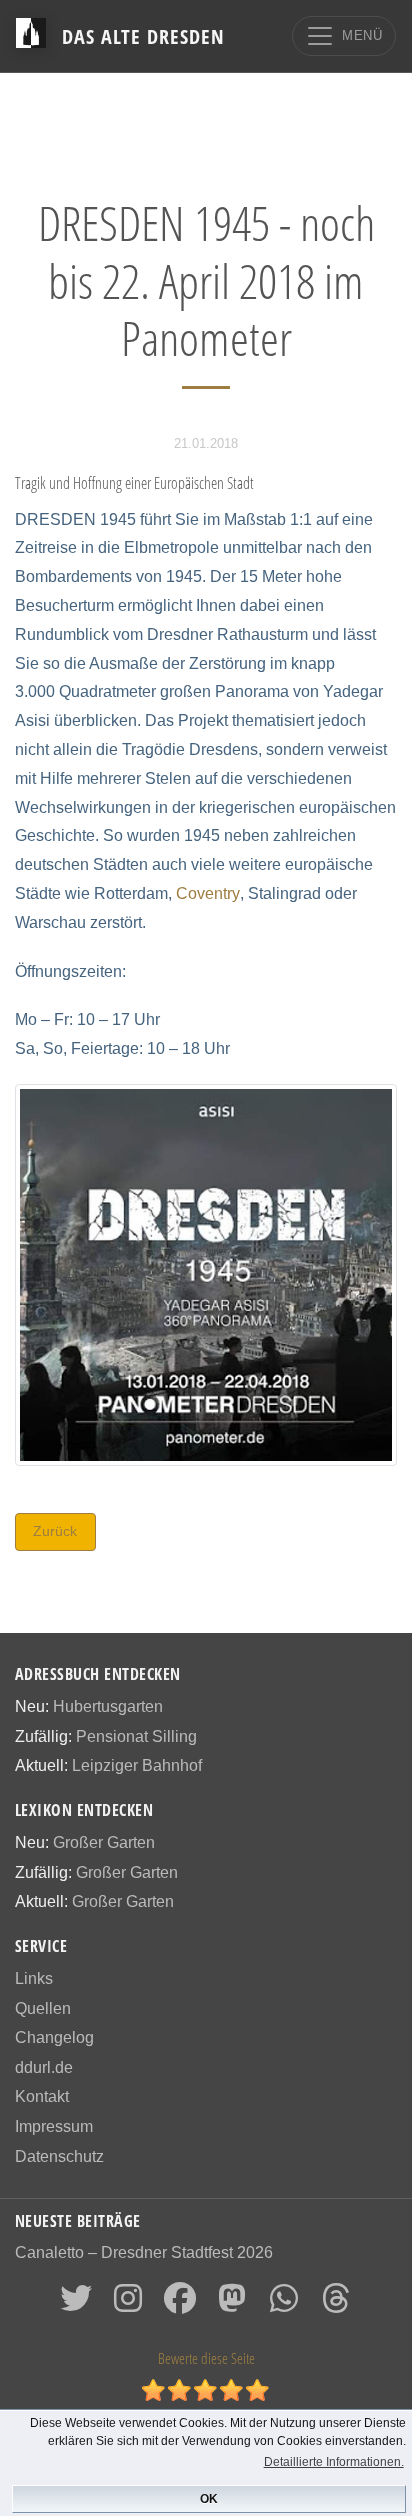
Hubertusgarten (108, 1706)
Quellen (43, 2008)
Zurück (55, 1531)
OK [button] (209, 2499)
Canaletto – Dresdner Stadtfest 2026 (144, 2252)
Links (34, 1978)
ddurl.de (44, 2067)
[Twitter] (76, 2304)
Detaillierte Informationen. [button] (334, 2462)
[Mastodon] (232, 2304)
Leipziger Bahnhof (137, 1765)
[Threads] (336, 2304)
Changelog (54, 2037)
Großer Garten (104, 1842)
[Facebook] (180, 2304)
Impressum (54, 2126)
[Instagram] (128, 2304)
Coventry (208, 893)
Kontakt (42, 2096)
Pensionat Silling (136, 1736)
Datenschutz (59, 2156)
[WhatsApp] (284, 2304)
